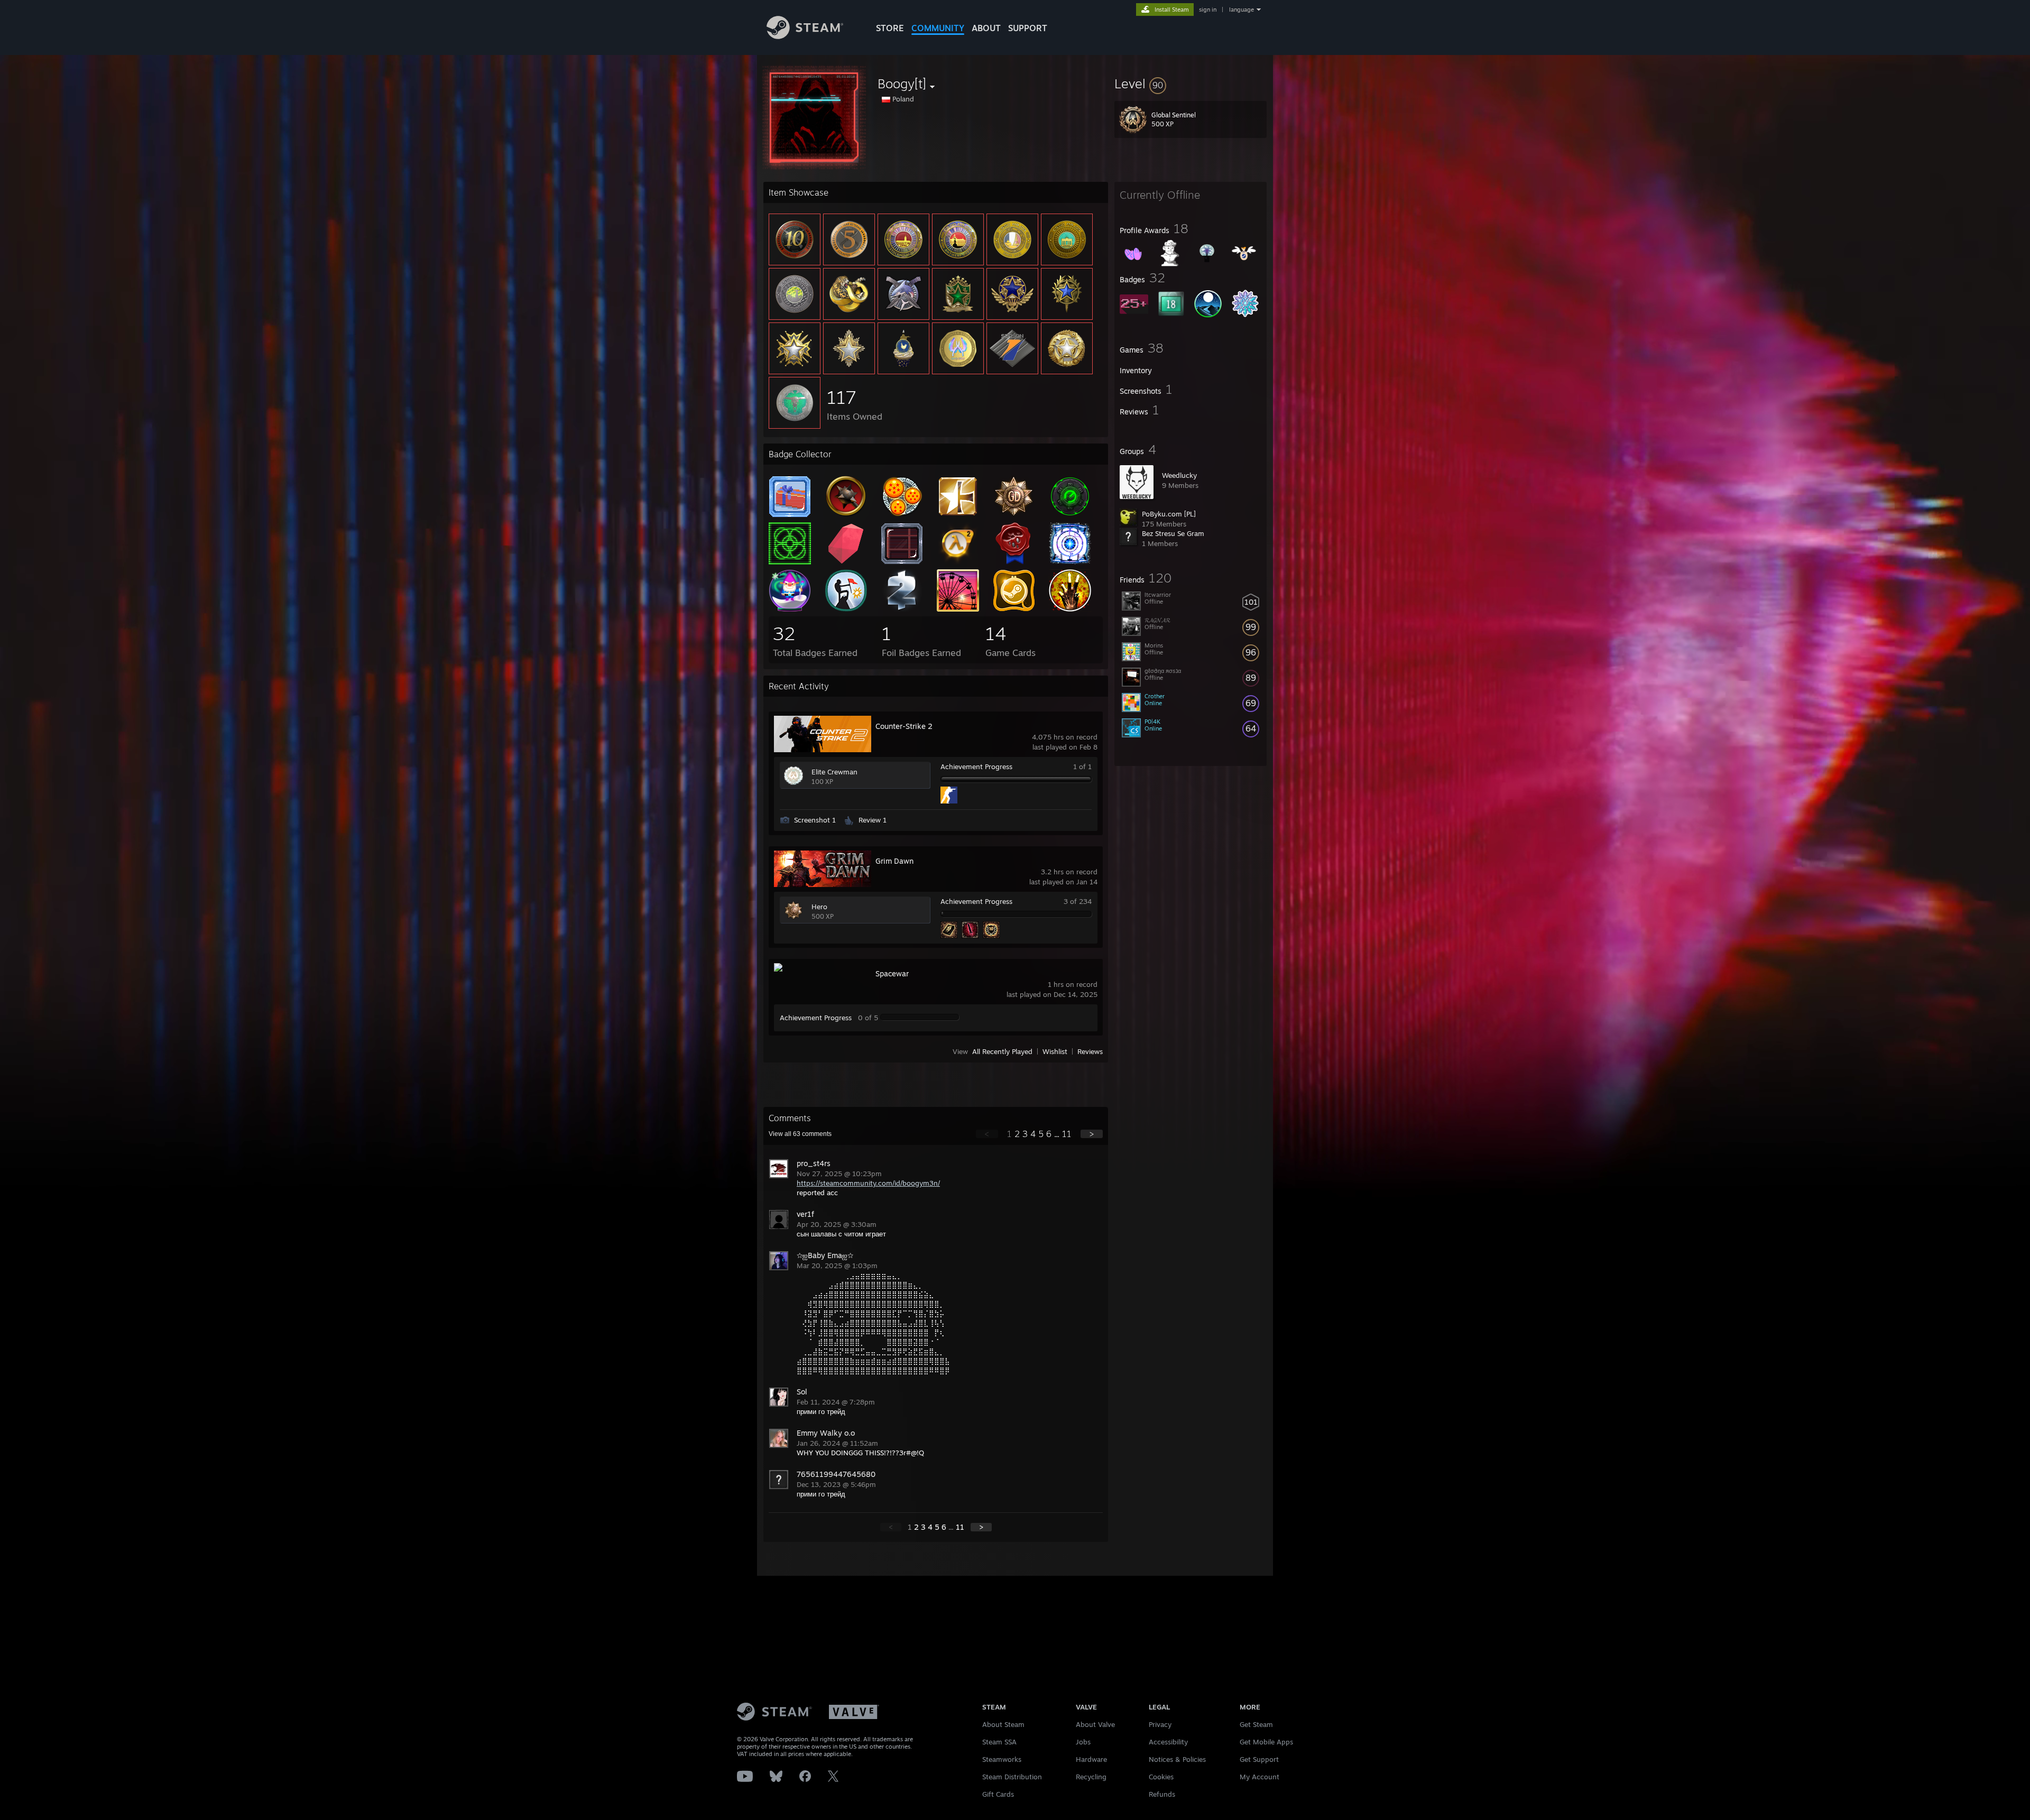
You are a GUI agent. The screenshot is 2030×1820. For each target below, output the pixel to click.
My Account (1259, 1777)
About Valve (1095, 1724)
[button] (1191, 84)
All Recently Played (1002, 1051)
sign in (1208, 10)
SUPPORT (1028, 28)
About (986, 28)
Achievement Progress (976, 766)
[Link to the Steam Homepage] (805, 36)
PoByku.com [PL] (1169, 514)
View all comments (800, 1134)
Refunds (1162, 1794)
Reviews (1090, 1051)
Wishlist (1055, 1051)
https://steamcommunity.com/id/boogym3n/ (868, 1183)
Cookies (1161, 1777)
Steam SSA (999, 1742)
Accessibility (1168, 1742)
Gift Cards (998, 1794)
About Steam (1003, 1724)
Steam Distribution (1012, 1777)
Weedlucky (1179, 475)
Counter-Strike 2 (904, 726)
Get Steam (1256, 1724)
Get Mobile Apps (1266, 1742)
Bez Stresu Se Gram (1173, 533)
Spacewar (892, 973)
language (1242, 10)
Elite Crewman (834, 772)
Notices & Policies (1177, 1759)
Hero (819, 907)
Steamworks (1002, 1759)
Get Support (1259, 1759)
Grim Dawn (894, 861)
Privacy (1160, 1724)
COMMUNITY (938, 28)
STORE (890, 28)
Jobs (1083, 1742)
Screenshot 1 (815, 820)
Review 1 (873, 820)
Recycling (1091, 1777)
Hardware (1091, 1759)
